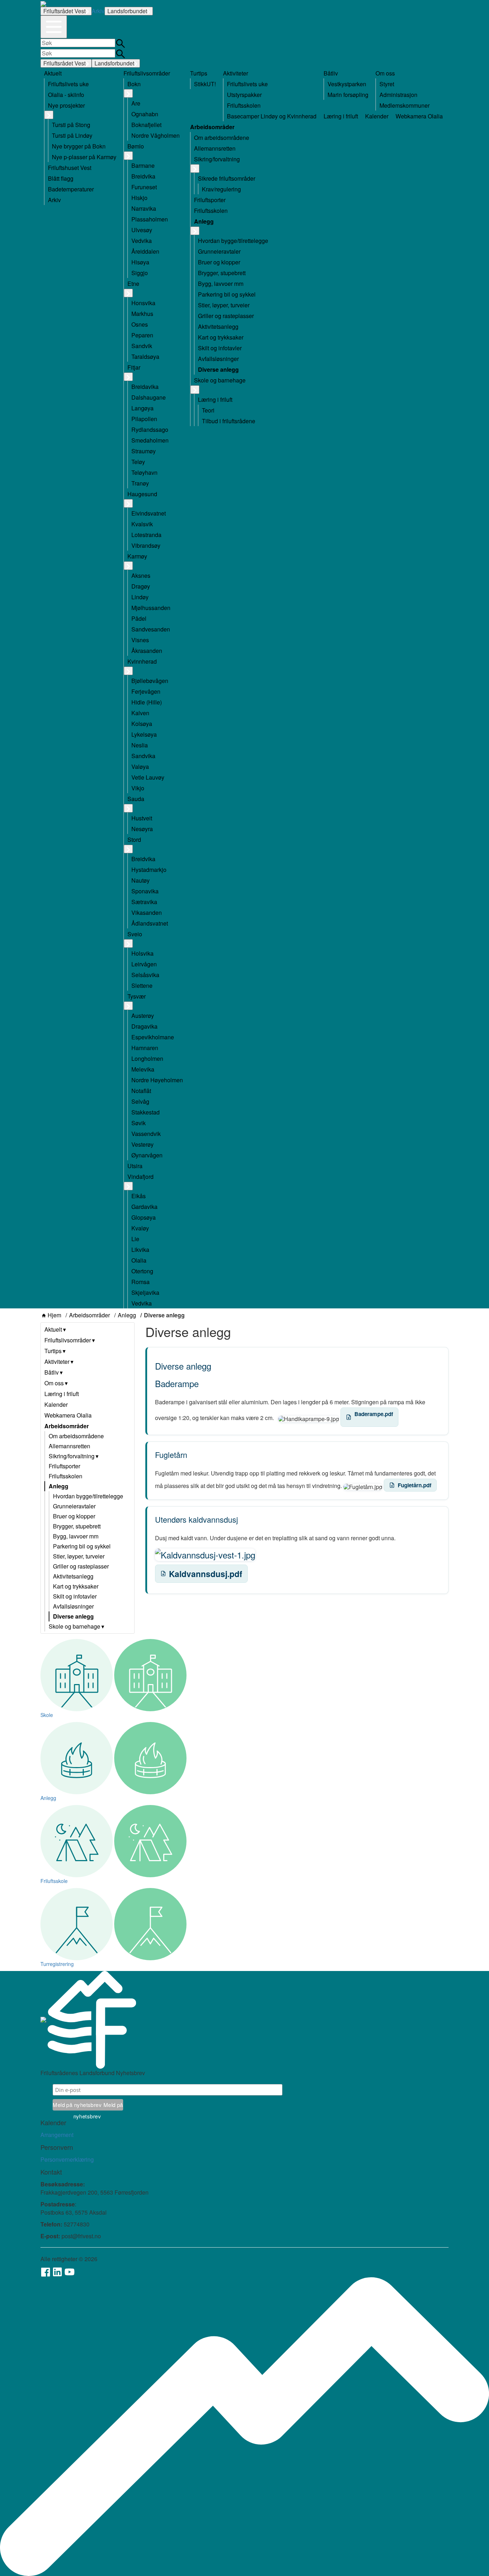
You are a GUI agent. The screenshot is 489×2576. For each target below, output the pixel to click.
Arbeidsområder (89, 1315)
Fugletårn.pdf (415, 1485)
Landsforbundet (127, 11)
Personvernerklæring (67, 2159)
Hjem (54, 1315)
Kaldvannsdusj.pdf (206, 1574)
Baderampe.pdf (374, 1414)
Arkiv (98, 11)
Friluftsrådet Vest (64, 11)
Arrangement (57, 2135)
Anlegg (127, 1315)
